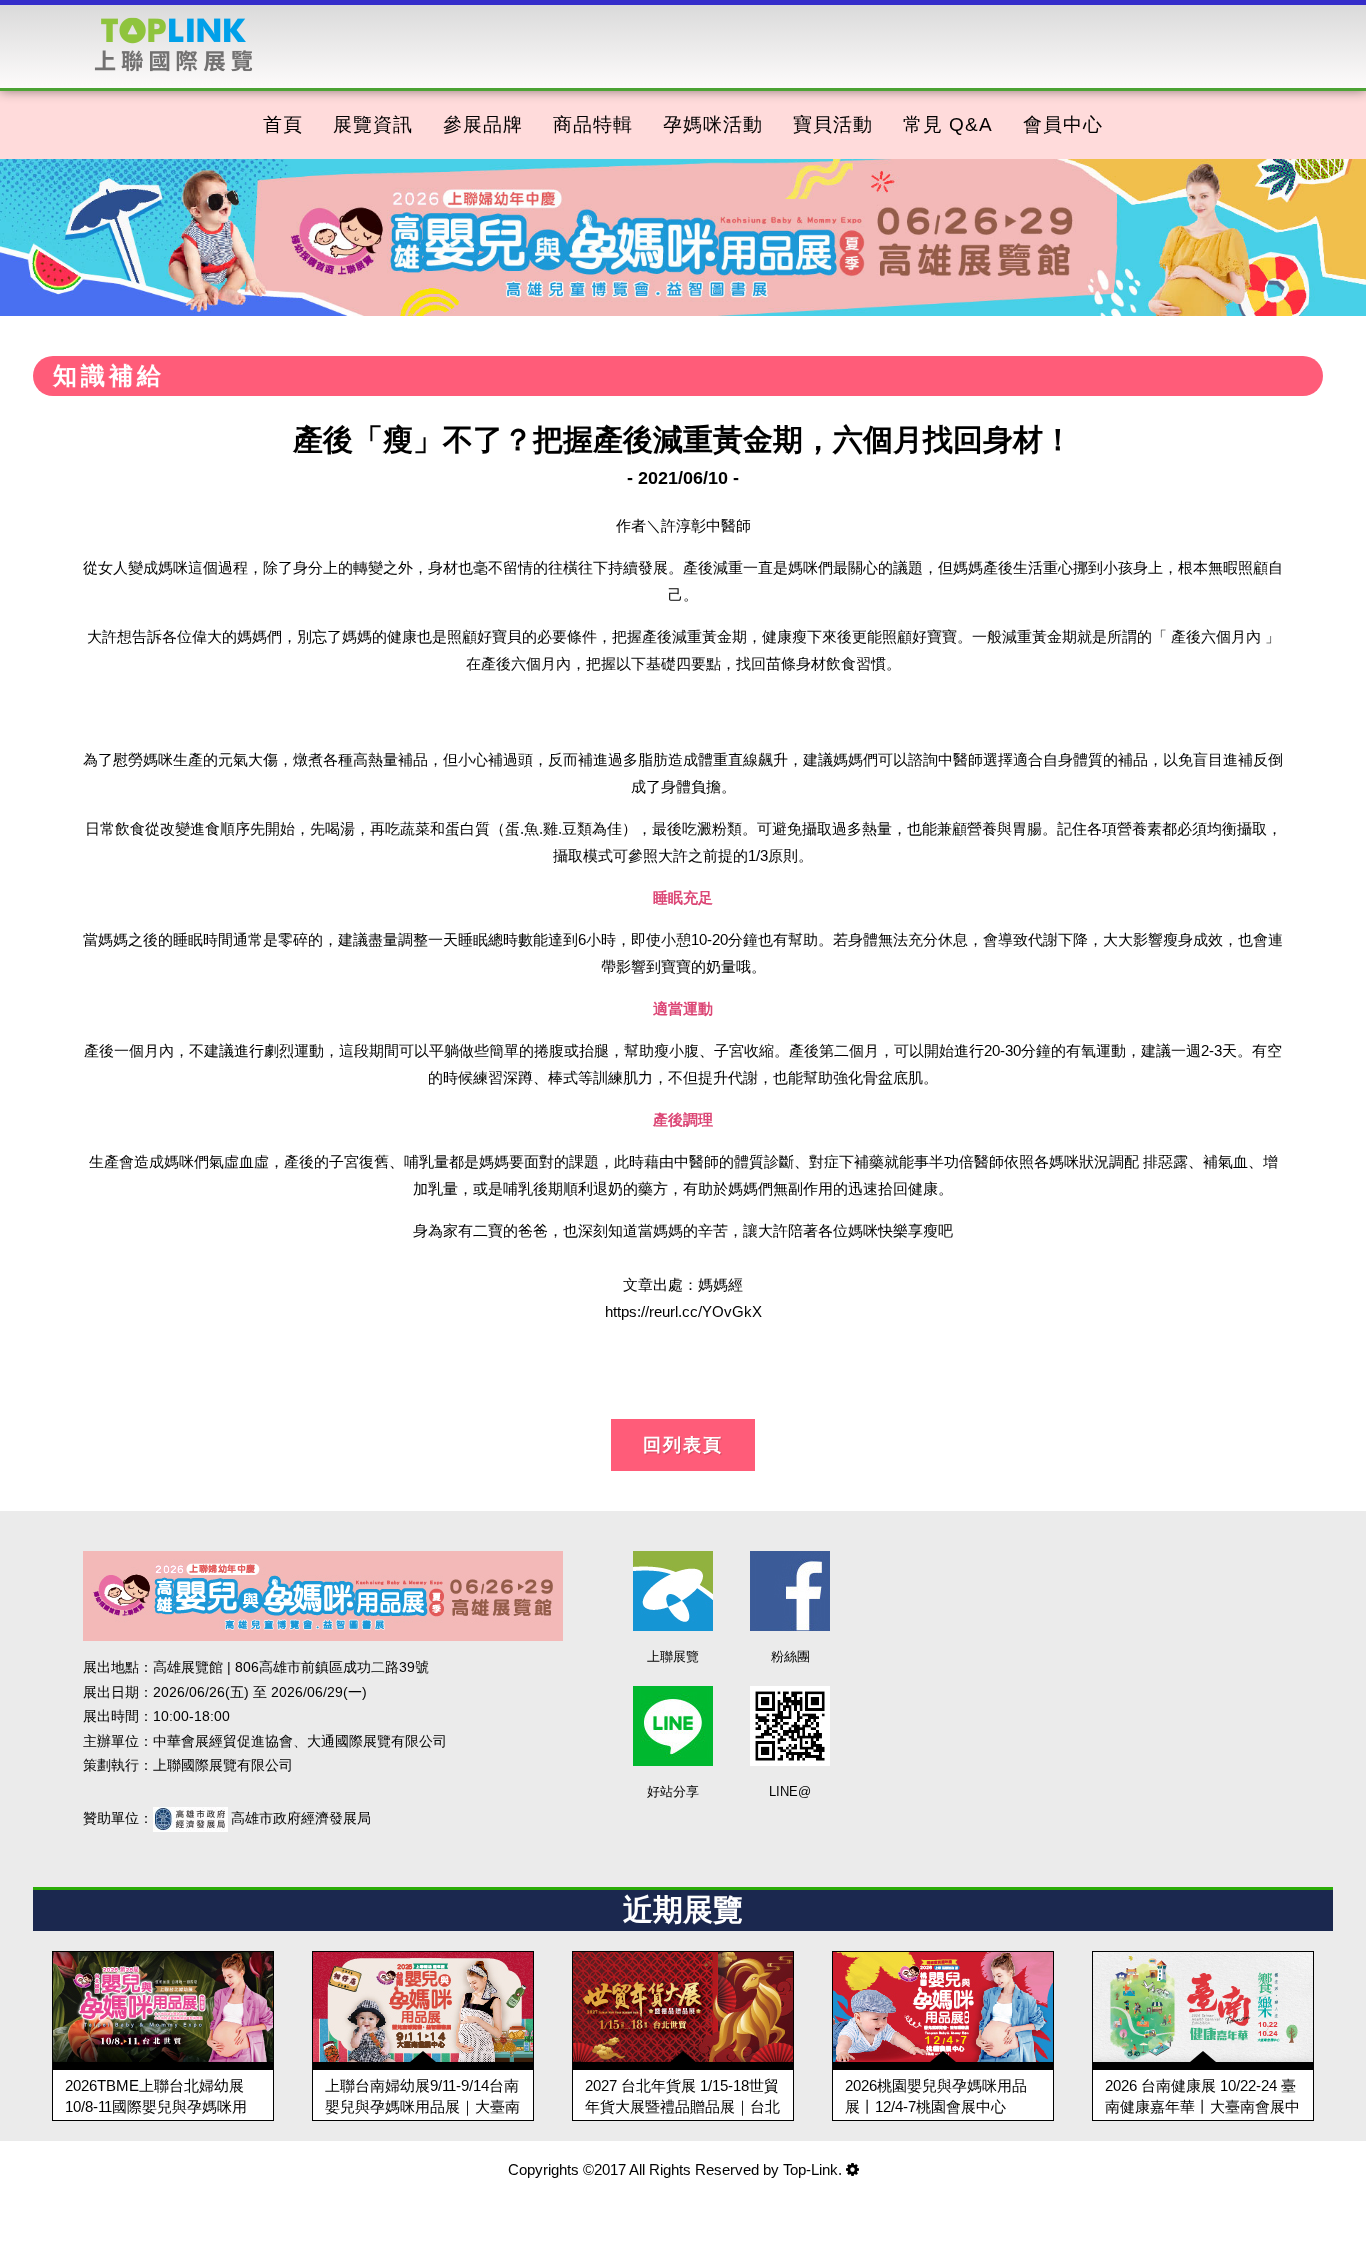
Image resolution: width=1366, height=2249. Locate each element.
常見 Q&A (948, 124)
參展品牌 (483, 124)
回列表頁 (683, 1445)
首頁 (283, 124)
